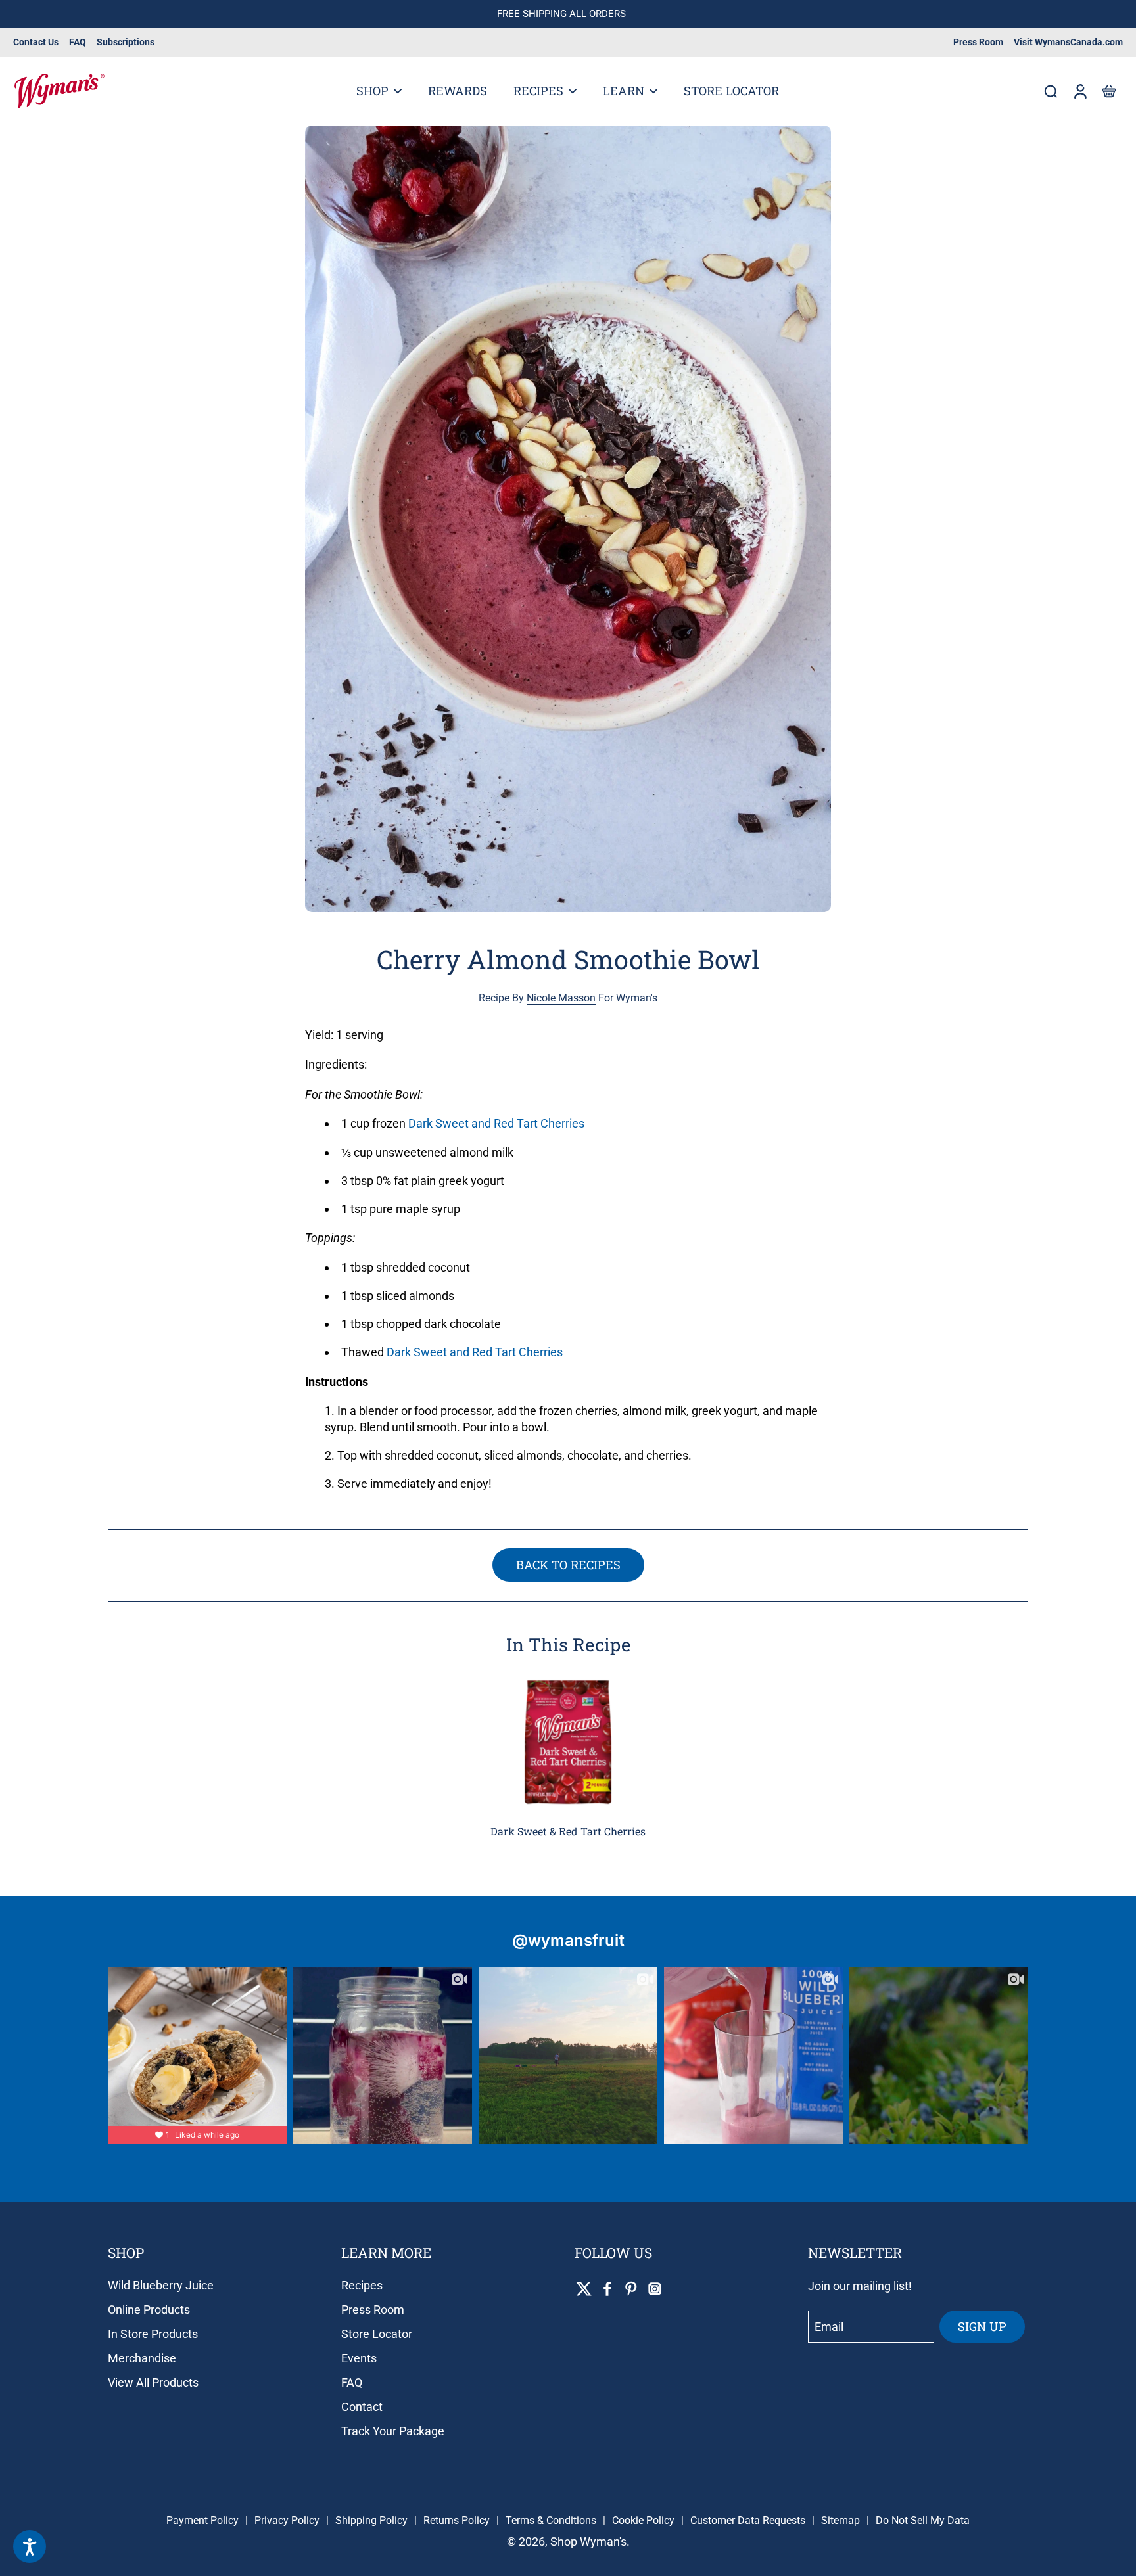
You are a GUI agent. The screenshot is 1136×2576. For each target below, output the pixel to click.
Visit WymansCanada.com (1068, 42)
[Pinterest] (631, 2289)
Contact (362, 2407)
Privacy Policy (287, 2520)
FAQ (78, 42)
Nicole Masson (561, 998)
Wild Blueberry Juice (161, 2285)
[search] (1051, 91)
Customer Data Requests (748, 2520)
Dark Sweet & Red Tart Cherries (568, 1831)
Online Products (149, 2310)
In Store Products (153, 2334)
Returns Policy (457, 2520)
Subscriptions (126, 42)
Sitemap (840, 2520)
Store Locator (377, 2334)
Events (359, 2358)
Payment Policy (202, 2520)
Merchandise (142, 2358)
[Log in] (1079, 91)
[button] (1108, 91)
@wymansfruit (568, 1940)
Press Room (978, 42)
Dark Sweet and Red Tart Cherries (496, 1124)
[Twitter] (584, 2289)
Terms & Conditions (551, 2520)
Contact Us (36, 42)
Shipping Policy (371, 2520)
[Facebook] (607, 2289)
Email (829, 2327)
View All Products (153, 2382)
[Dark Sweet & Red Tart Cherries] (568, 1743)
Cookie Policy (643, 2520)
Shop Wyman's (588, 2541)
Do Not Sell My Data (923, 2520)
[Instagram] (655, 2289)
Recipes (362, 2285)
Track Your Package (393, 2431)
